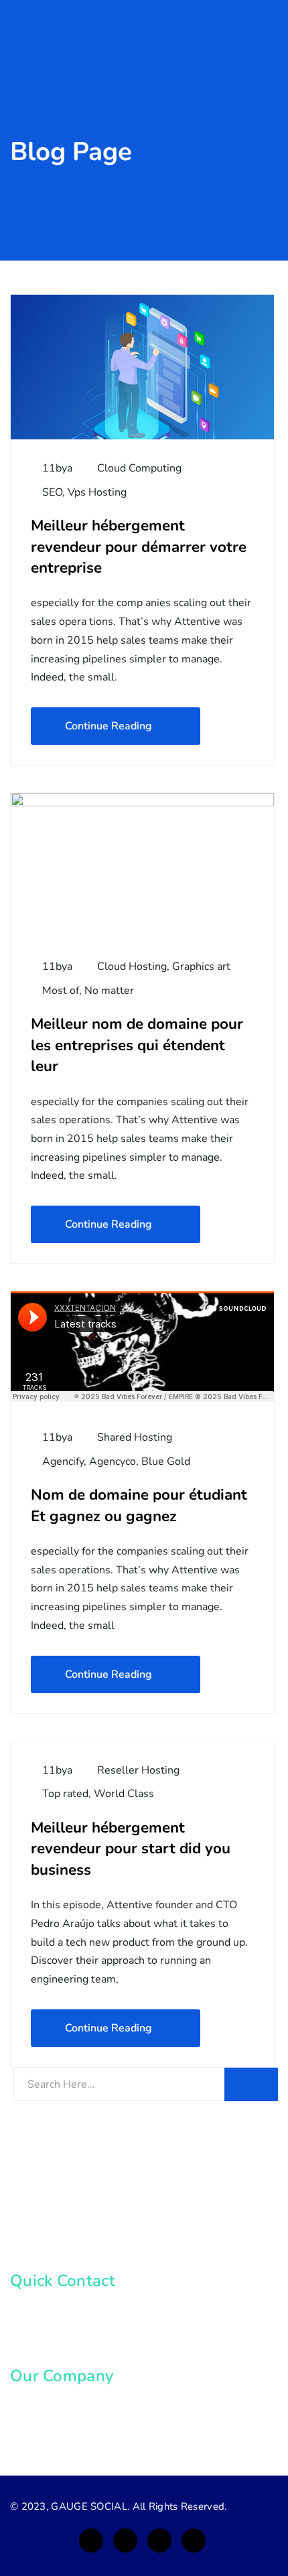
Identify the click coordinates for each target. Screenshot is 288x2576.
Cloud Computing (139, 468)
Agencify (63, 1461)
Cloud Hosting (132, 967)
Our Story (49, 2407)
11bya (56, 468)
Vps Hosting (97, 492)
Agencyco (113, 1461)
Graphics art (201, 967)
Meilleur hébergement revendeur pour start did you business (131, 1849)
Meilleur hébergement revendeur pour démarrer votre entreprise (139, 547)
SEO (52, 492)
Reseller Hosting (138, 1770)
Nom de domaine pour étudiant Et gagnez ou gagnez (139, 1505)
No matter (109, 991)
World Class (124, 1794)
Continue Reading (109, 726)
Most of (61, 991)
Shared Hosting (135, 1437)
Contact (45, 2432)
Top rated (65, 1794)
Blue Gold (166, 1461)
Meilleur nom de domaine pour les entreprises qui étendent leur (137, 1045)
